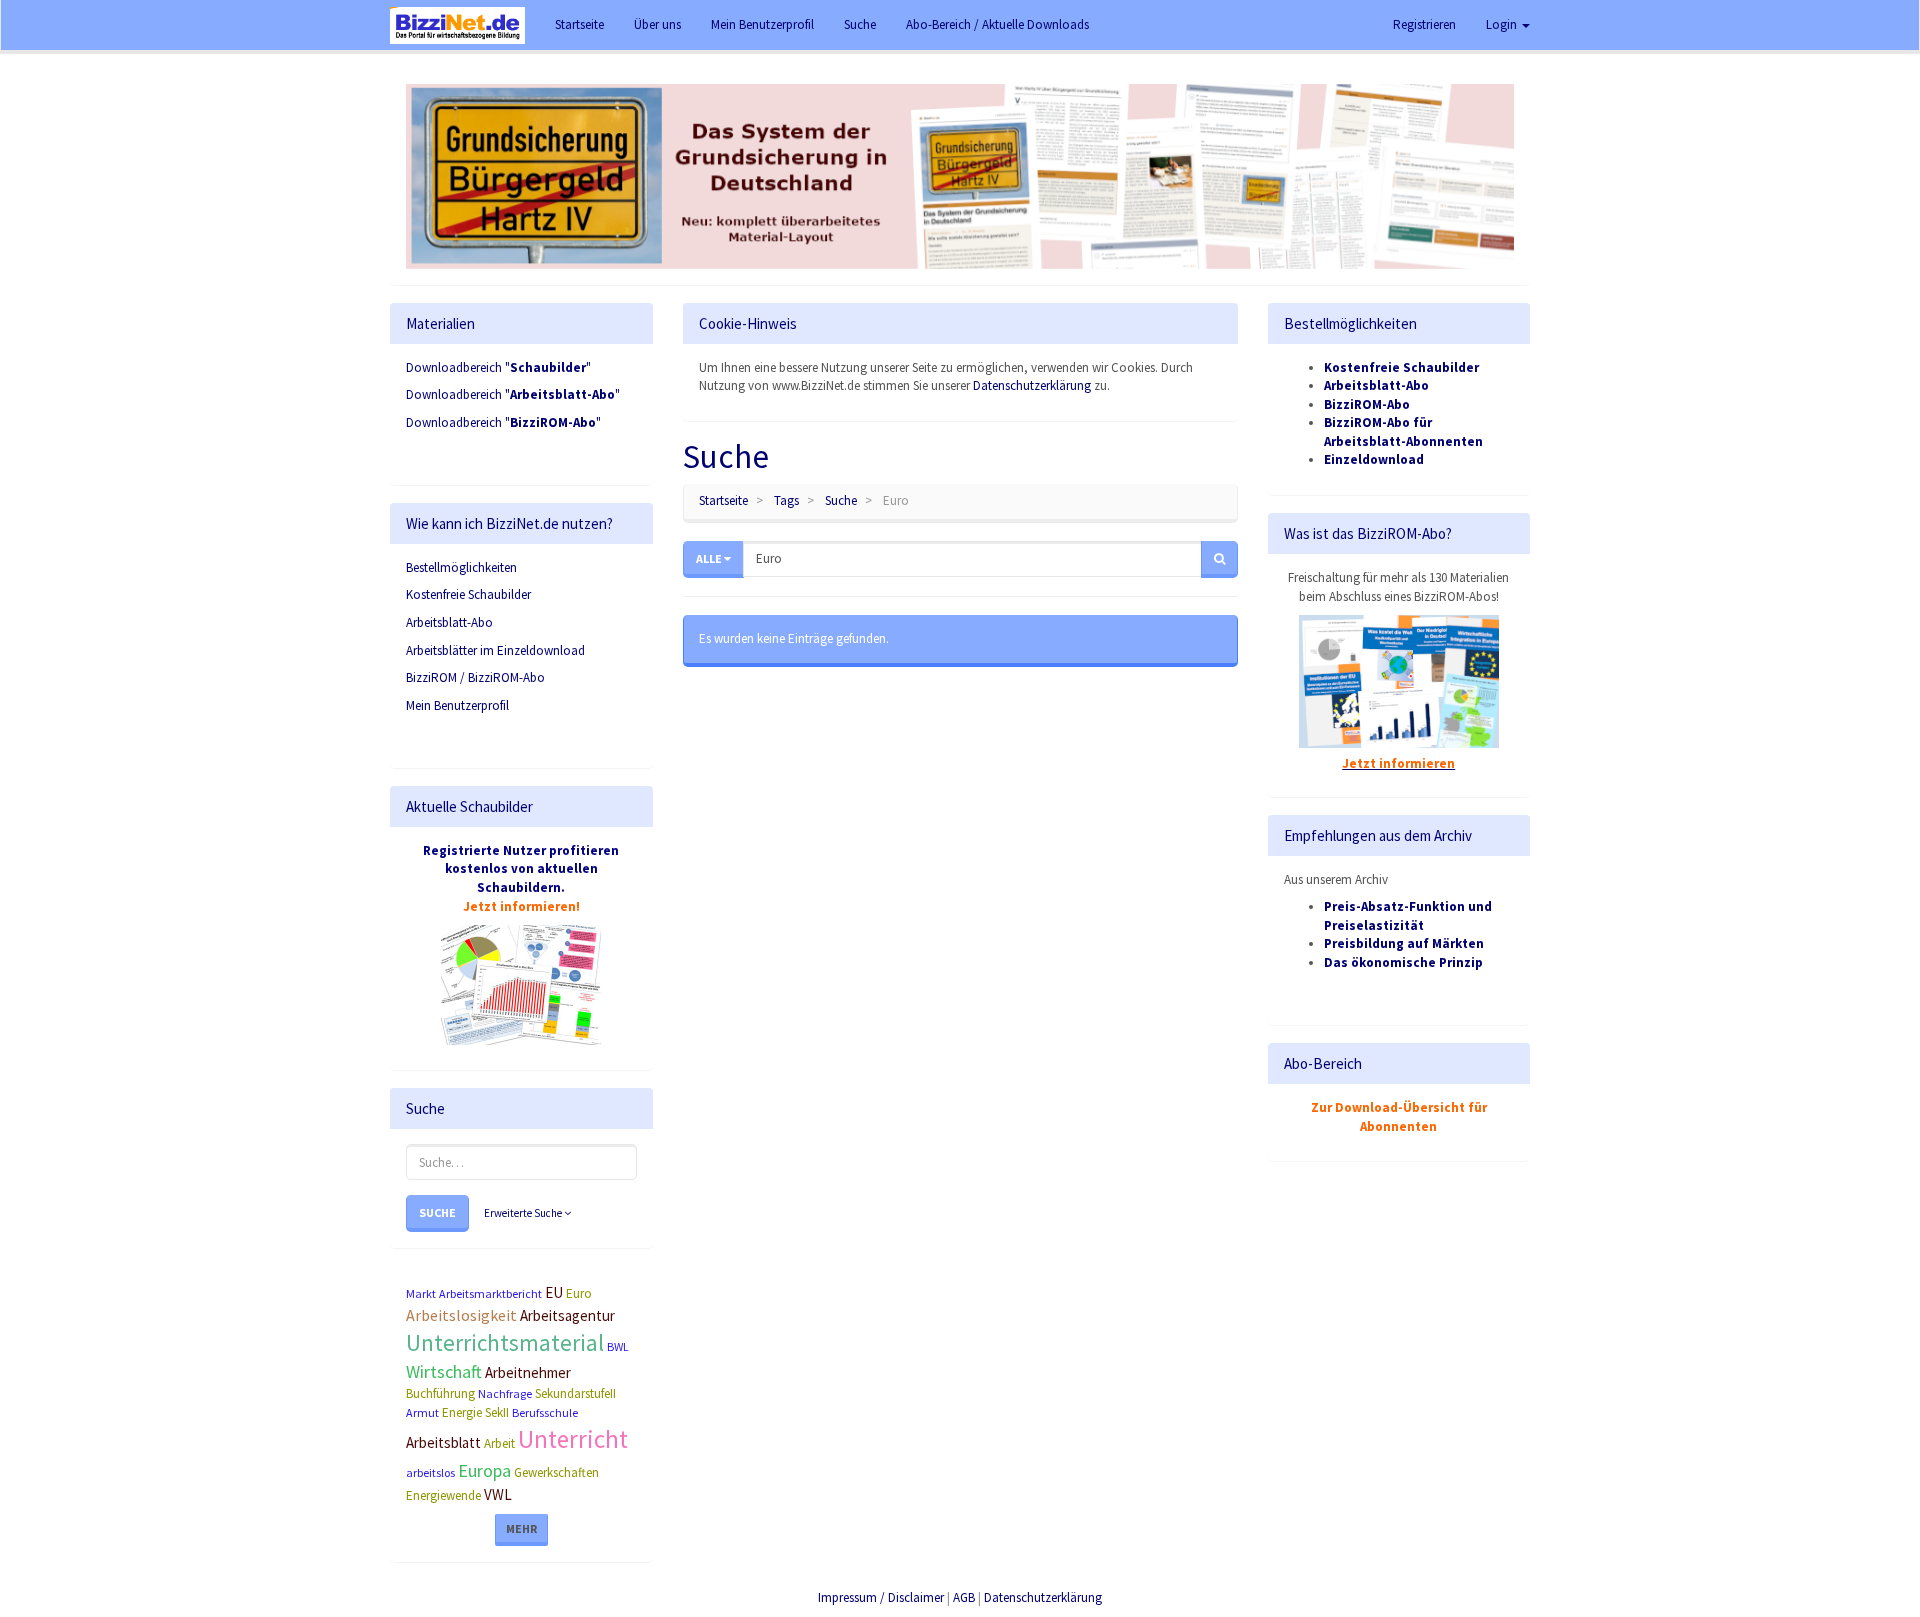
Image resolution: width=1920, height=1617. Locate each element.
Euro (579, 1293)
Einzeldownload (1374, 459)
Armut (422, 1412)
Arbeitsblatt (443, 1442)
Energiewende (443, 1495)
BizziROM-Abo (1367, 404)
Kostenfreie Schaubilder (468, 594)
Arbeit (499, 1443)
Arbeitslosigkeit (461, 1315)
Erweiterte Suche (524, 1213)
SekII (497, 1412)
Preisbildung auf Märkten (1404, 943)
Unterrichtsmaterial (505, 1342)
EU (554, 1292)
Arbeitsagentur (567, 1315)
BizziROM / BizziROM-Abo (475, 677)
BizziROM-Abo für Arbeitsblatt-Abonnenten (1403, 432)
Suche (437, 1212)
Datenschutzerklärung (1032, 385)
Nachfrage (505, 1393)
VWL (498, 1494)
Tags (786, 500)
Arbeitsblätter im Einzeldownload (495, 650)
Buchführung (440, 1393)
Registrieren (1424, 24)
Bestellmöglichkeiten (461, 567)
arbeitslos (430, 1472)
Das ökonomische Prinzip (1403, 962)
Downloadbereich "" (498, 367)
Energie (462, 1412)
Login (1503, 24)
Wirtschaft (444, 1371)
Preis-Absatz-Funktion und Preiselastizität (1408, 916)
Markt (421, 1293)
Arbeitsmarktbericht (490, 1293)
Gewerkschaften (556, 1472)
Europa (484, 1470)
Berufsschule (545, 1412)
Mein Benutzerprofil (457, 705)
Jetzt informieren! (521, 906)
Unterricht (573, 1439)
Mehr (521, 1528)
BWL (618, 1346)
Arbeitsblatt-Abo (449, 622)
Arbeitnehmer (528, 1372)
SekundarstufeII (575, 1393)
